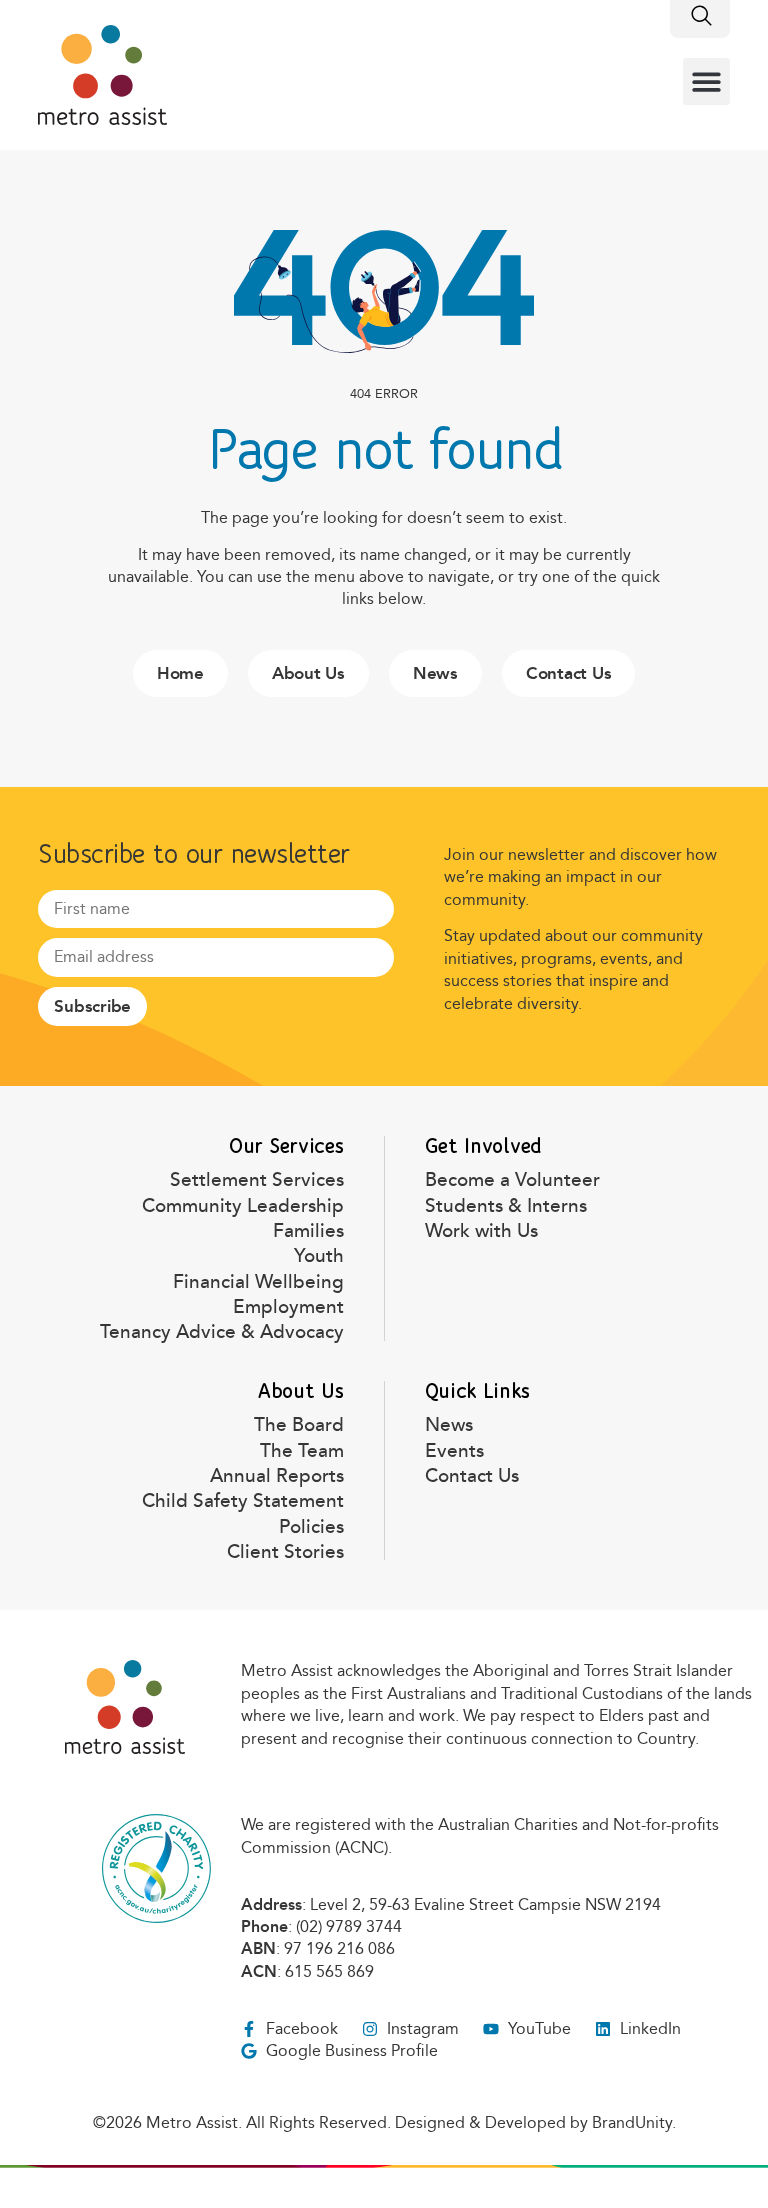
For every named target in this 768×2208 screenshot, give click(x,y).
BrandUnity (632, 2122)
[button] (706, 81)
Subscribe (92, 1006)
